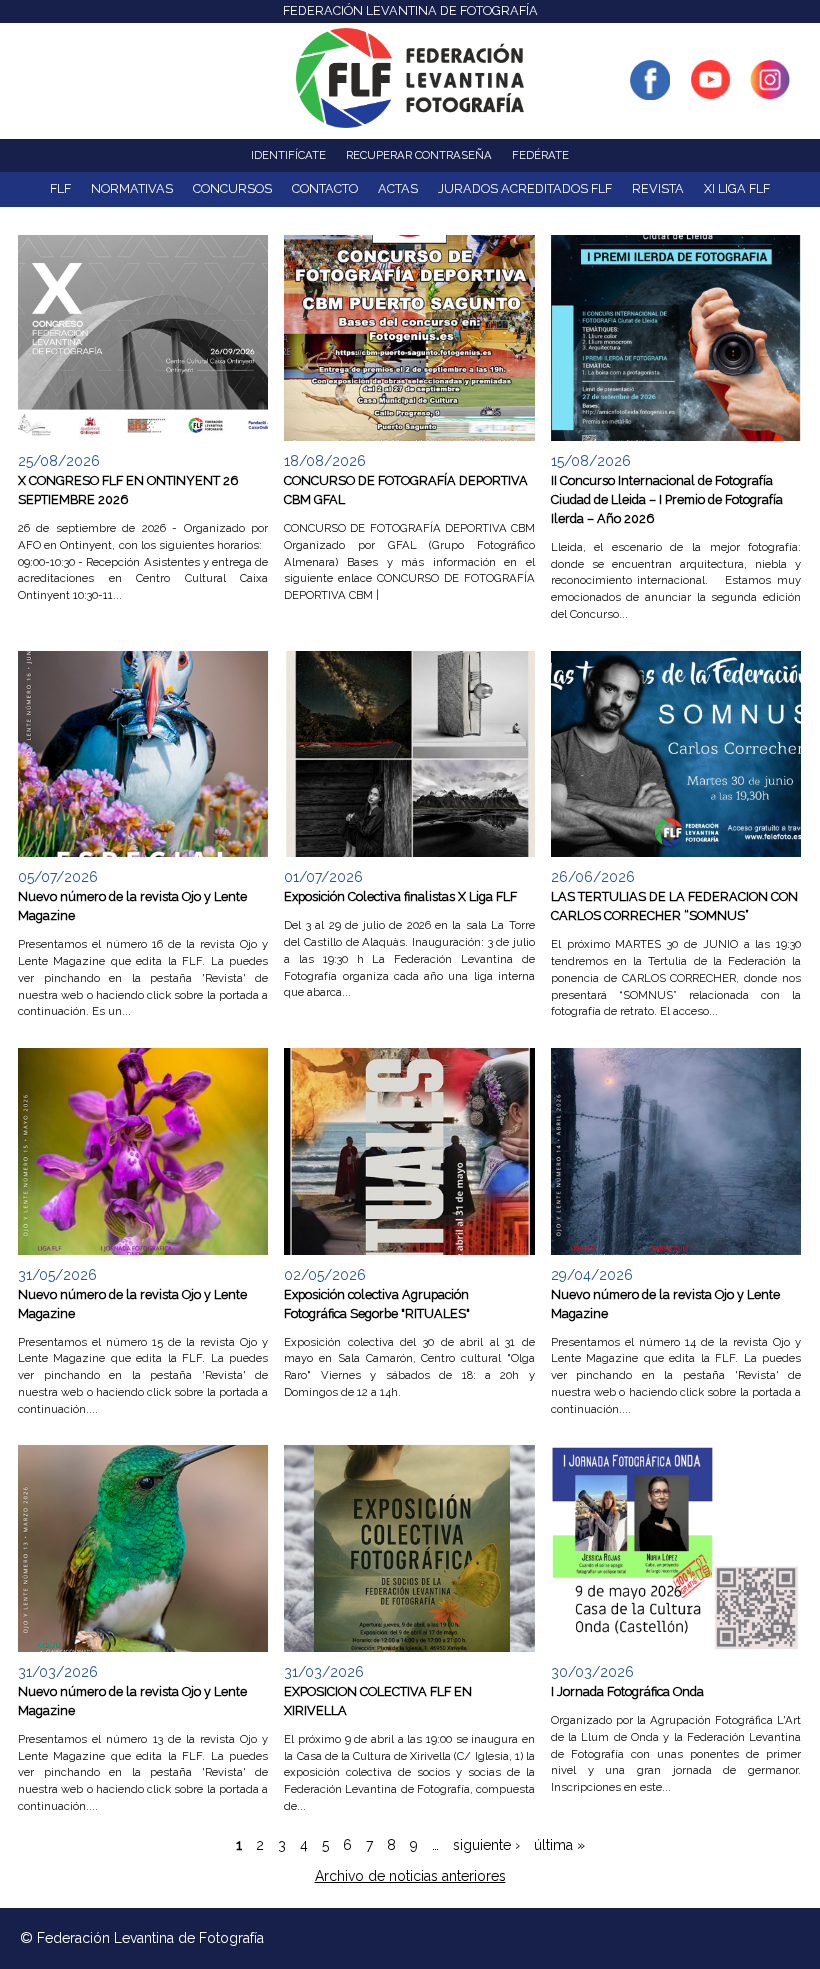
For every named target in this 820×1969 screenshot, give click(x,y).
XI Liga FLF (737, 188)
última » (559, 1845)
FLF (60, 188)
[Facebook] (650, 89)
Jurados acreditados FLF (525, 188)
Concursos (232, 188)
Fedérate (540, 155)
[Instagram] (770, 89)
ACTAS (398, 188)
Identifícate (288, 155)
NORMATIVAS (132, 188)
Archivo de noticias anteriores (410, 1876)
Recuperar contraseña (419, 155)
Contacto (325, 188)
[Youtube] (710, 89)
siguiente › (486, 1845)
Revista (658, 188)
